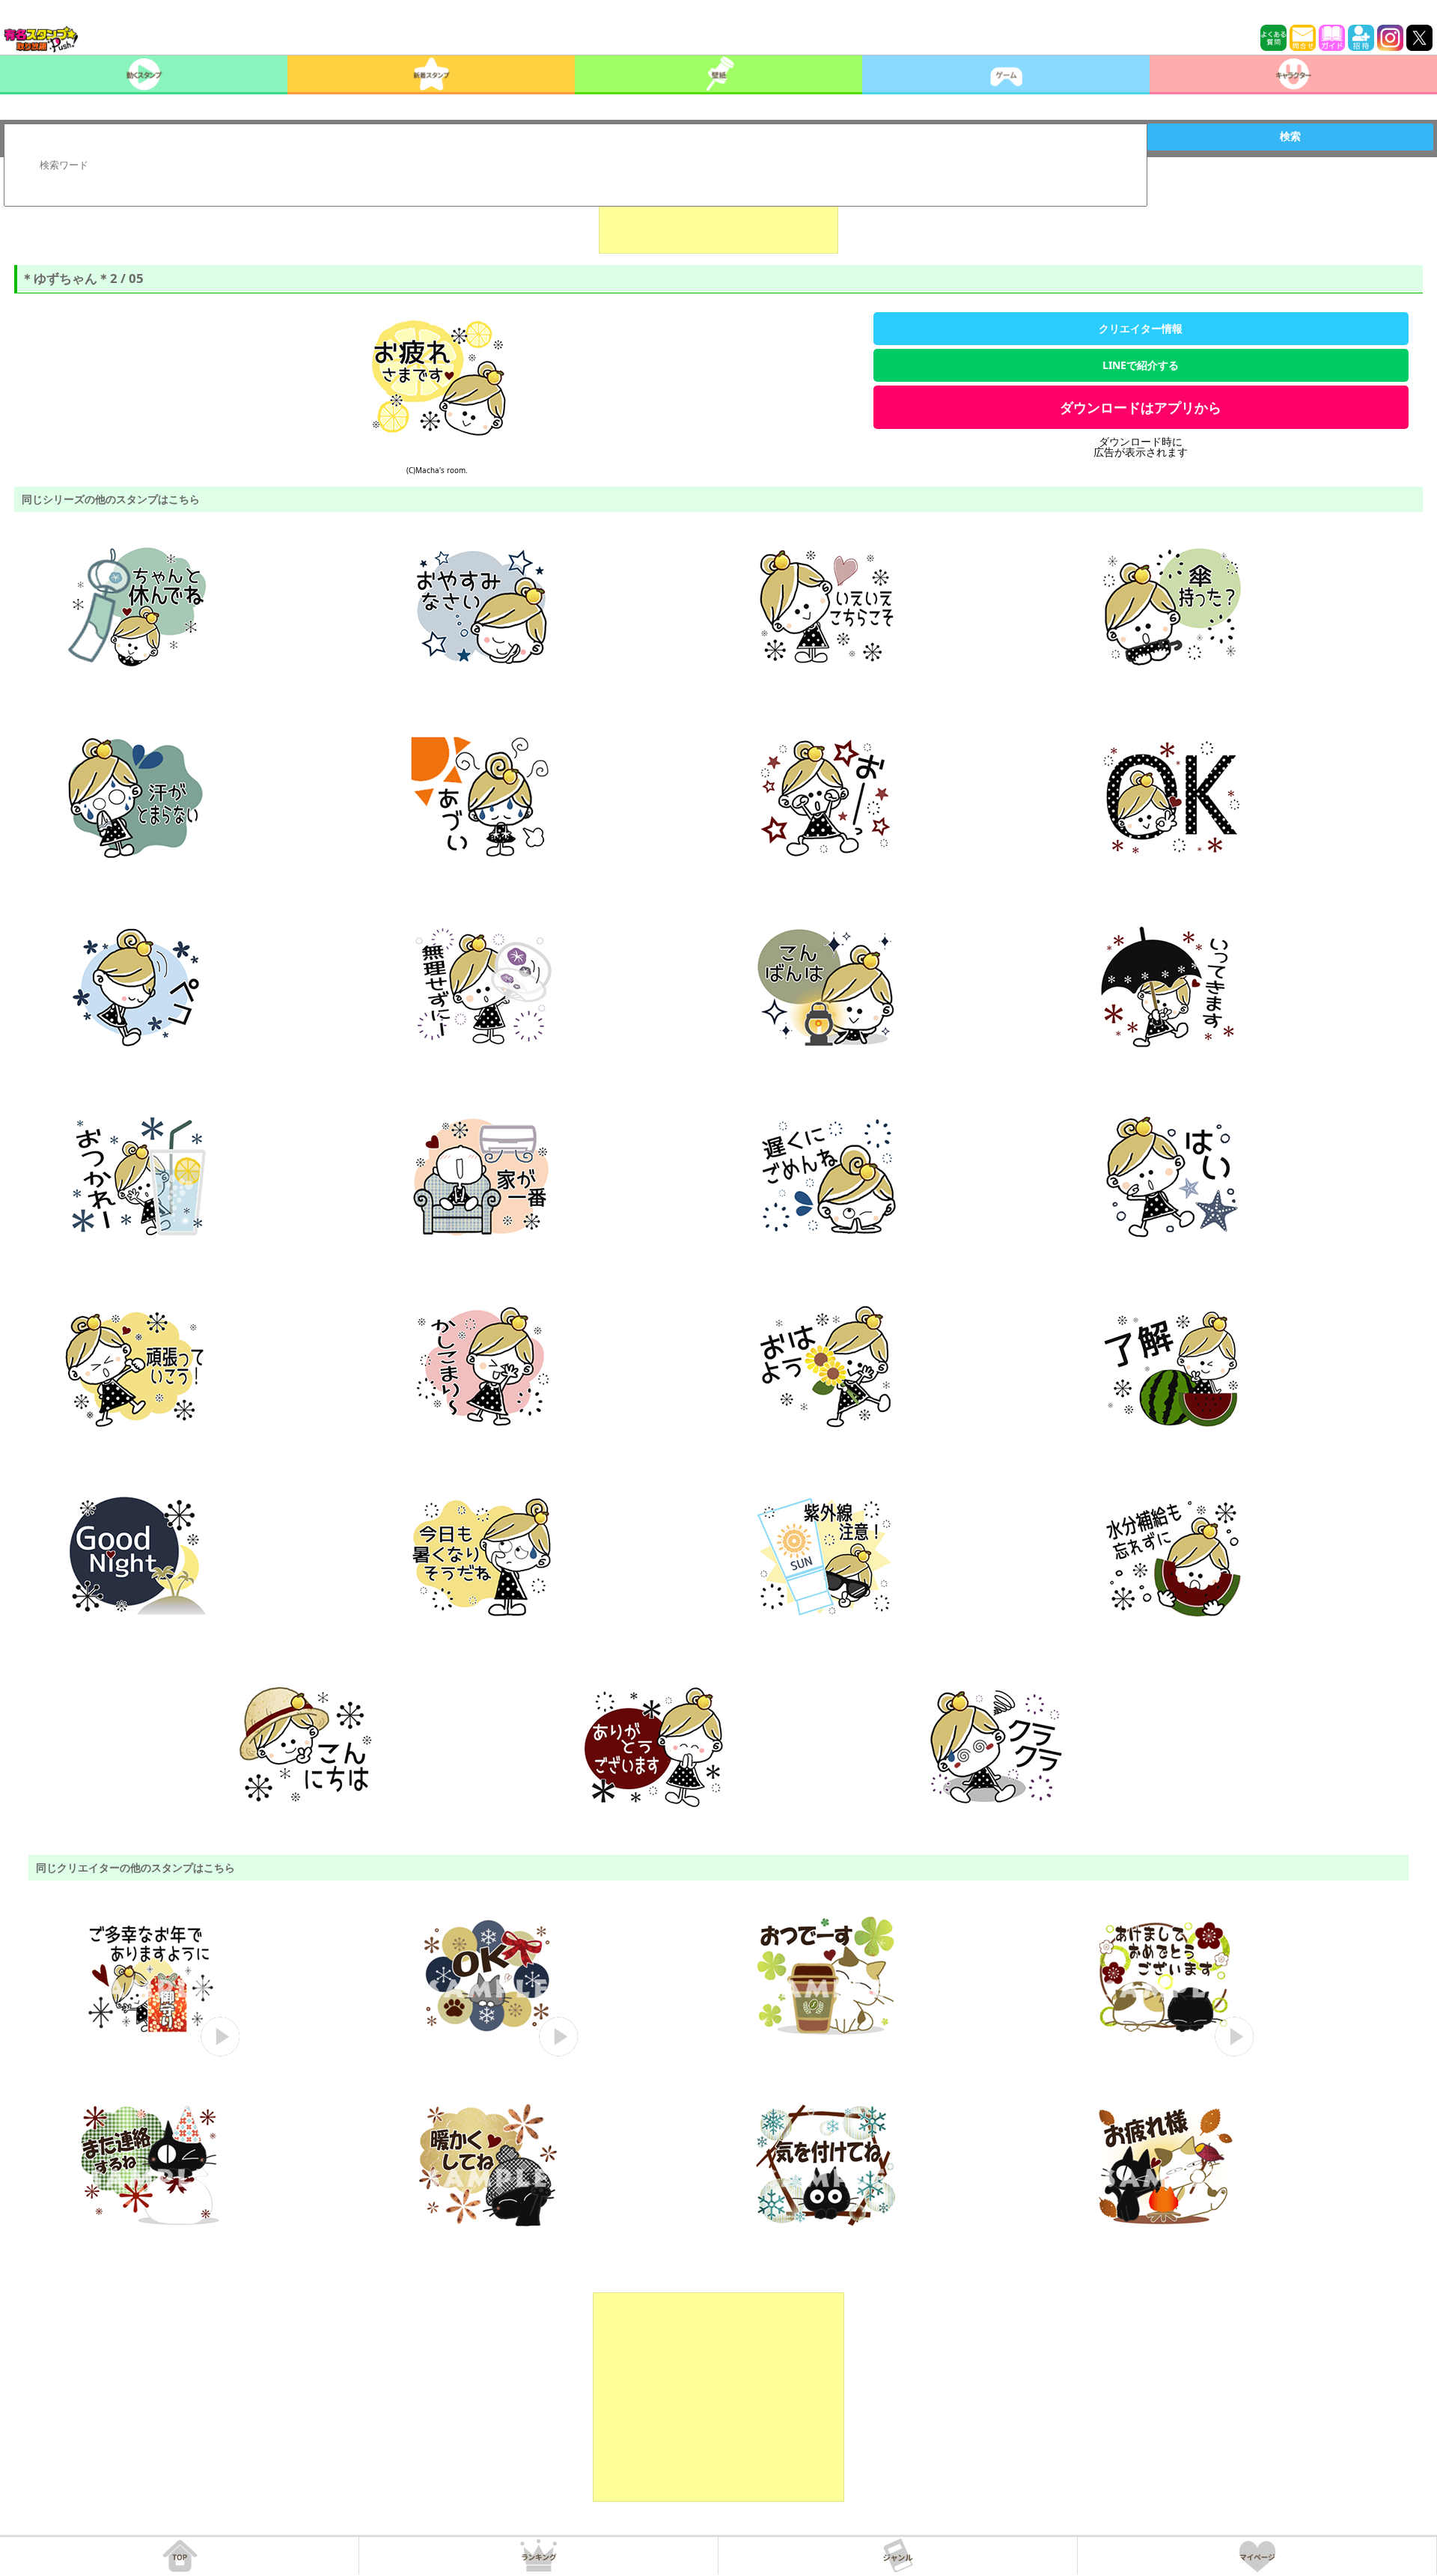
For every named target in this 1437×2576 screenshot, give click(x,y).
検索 (1290, 136)
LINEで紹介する (1141, 365)
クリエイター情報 (1141, 328)
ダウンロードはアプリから (1141, 407)
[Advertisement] (718, 216)
